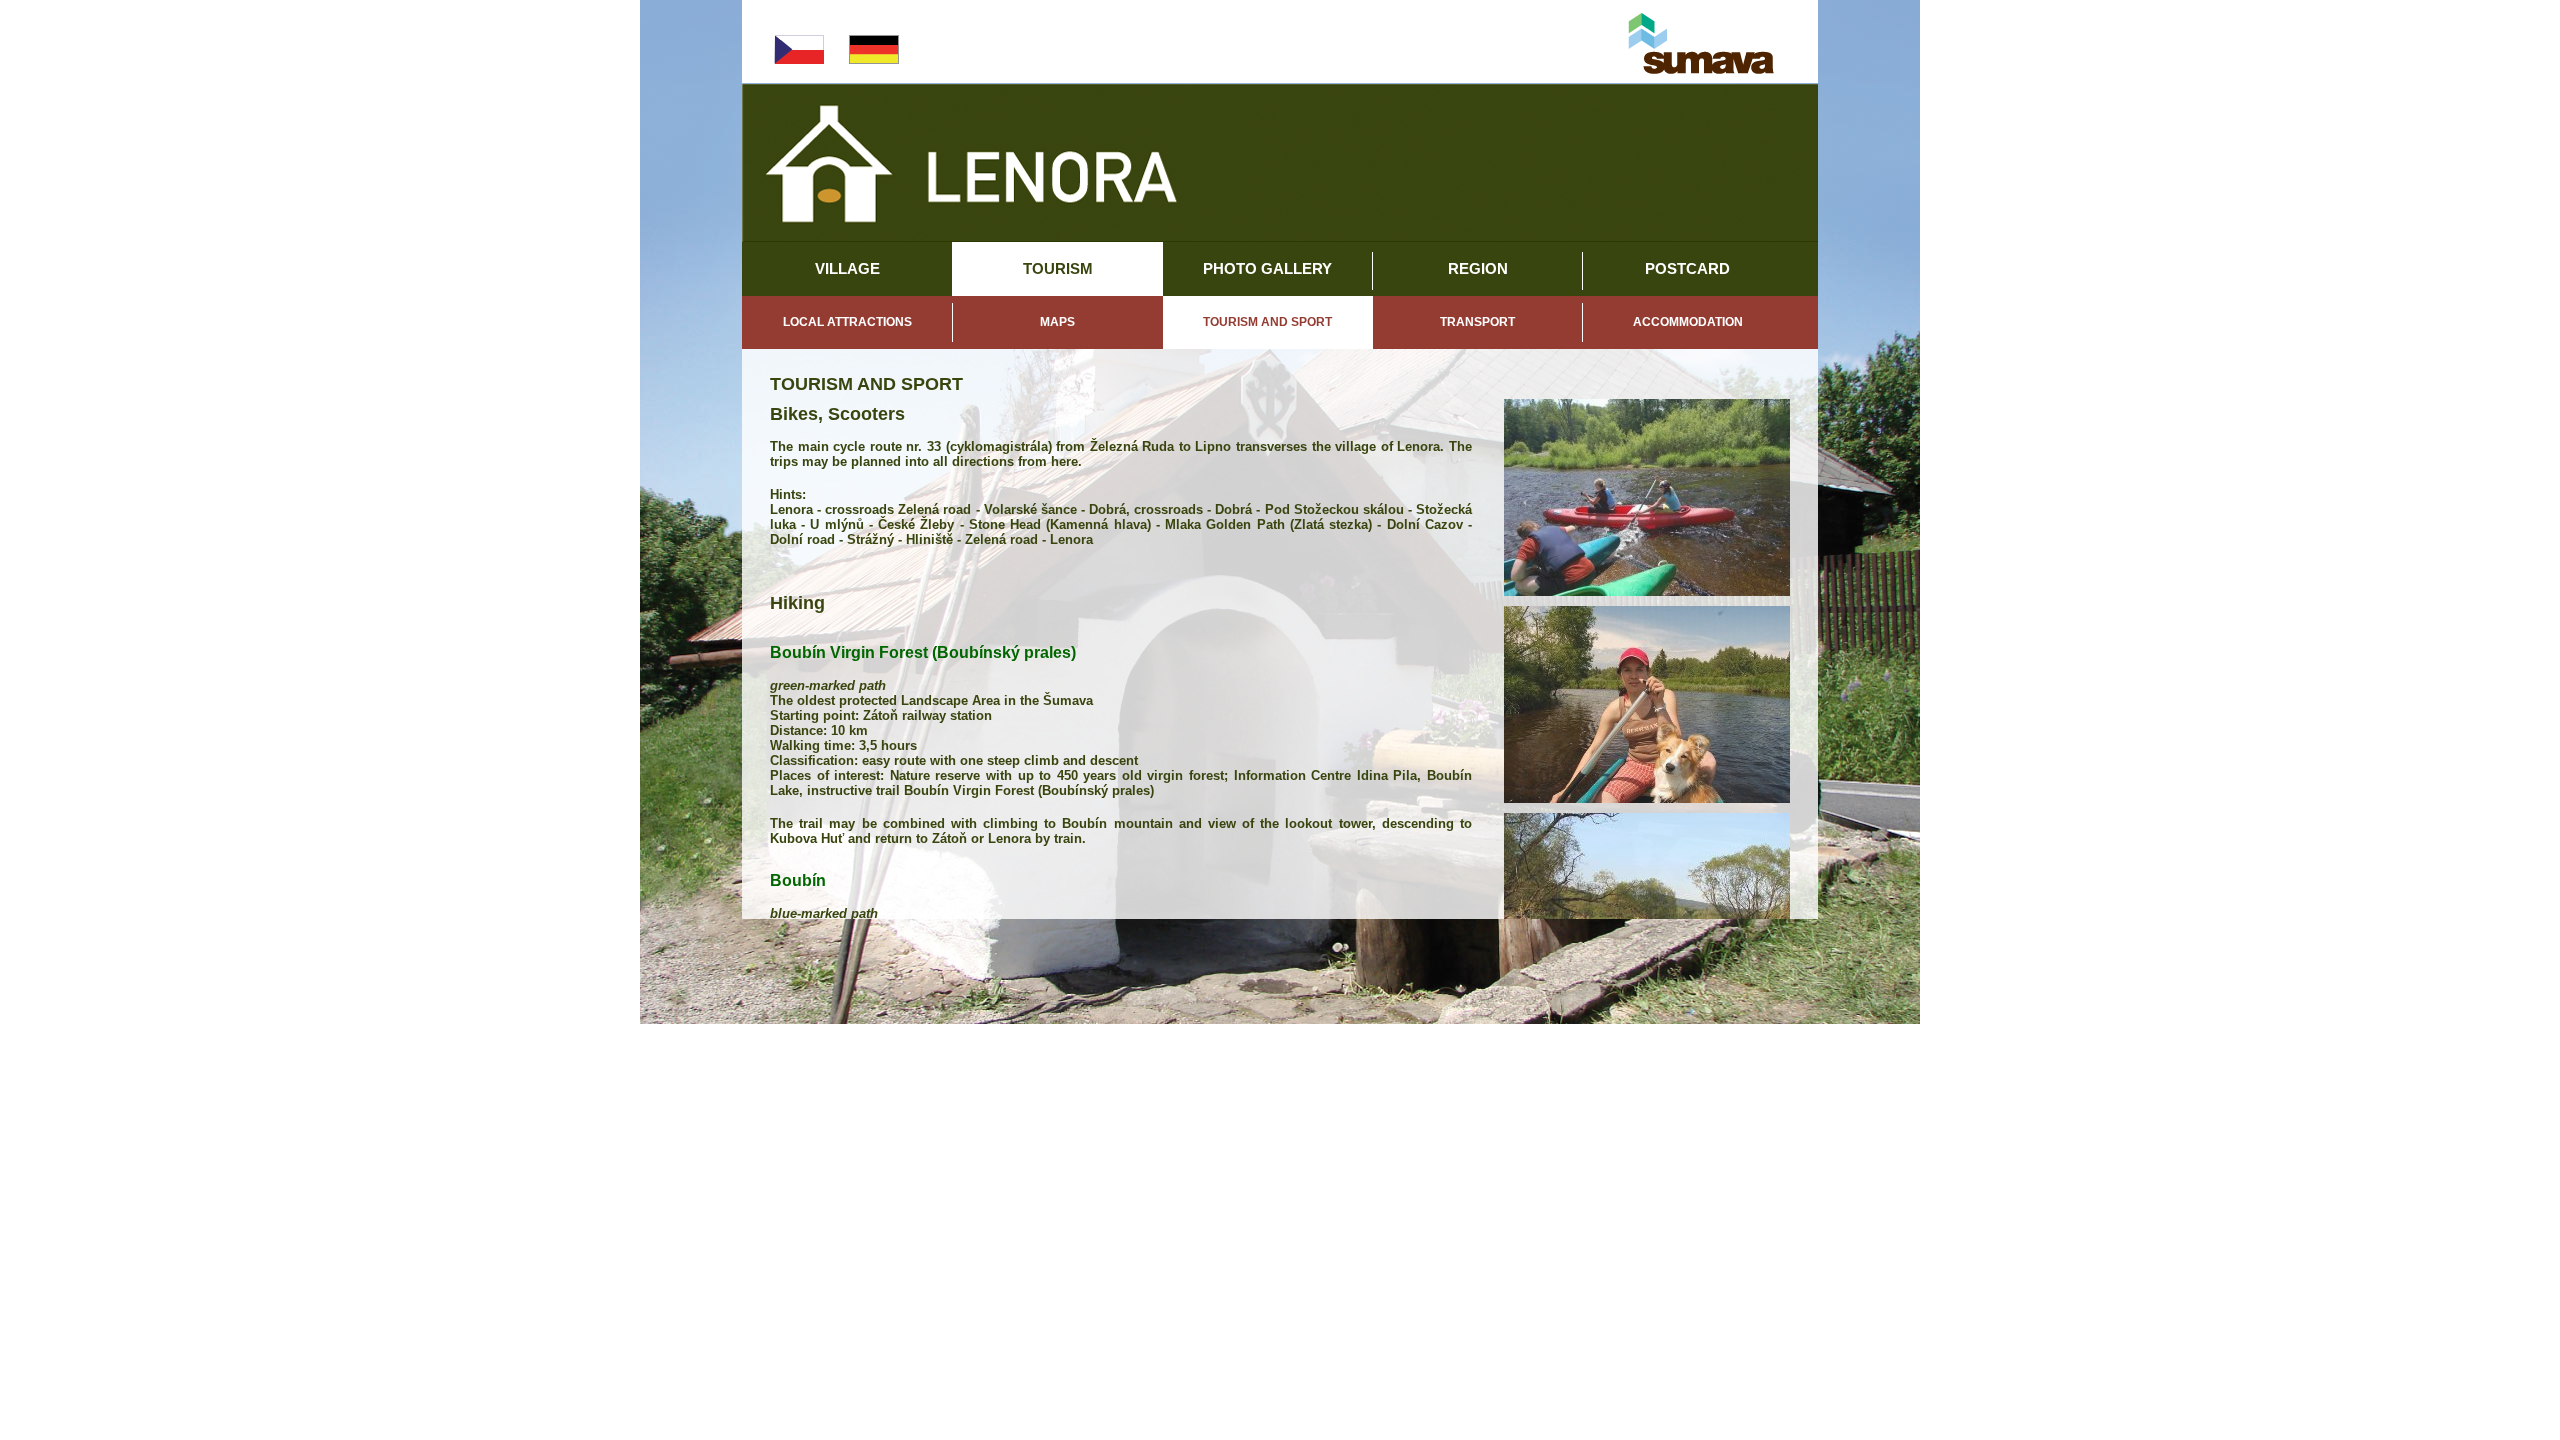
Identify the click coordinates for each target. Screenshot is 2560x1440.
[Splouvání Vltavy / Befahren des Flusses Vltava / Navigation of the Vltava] (1647, 497)
